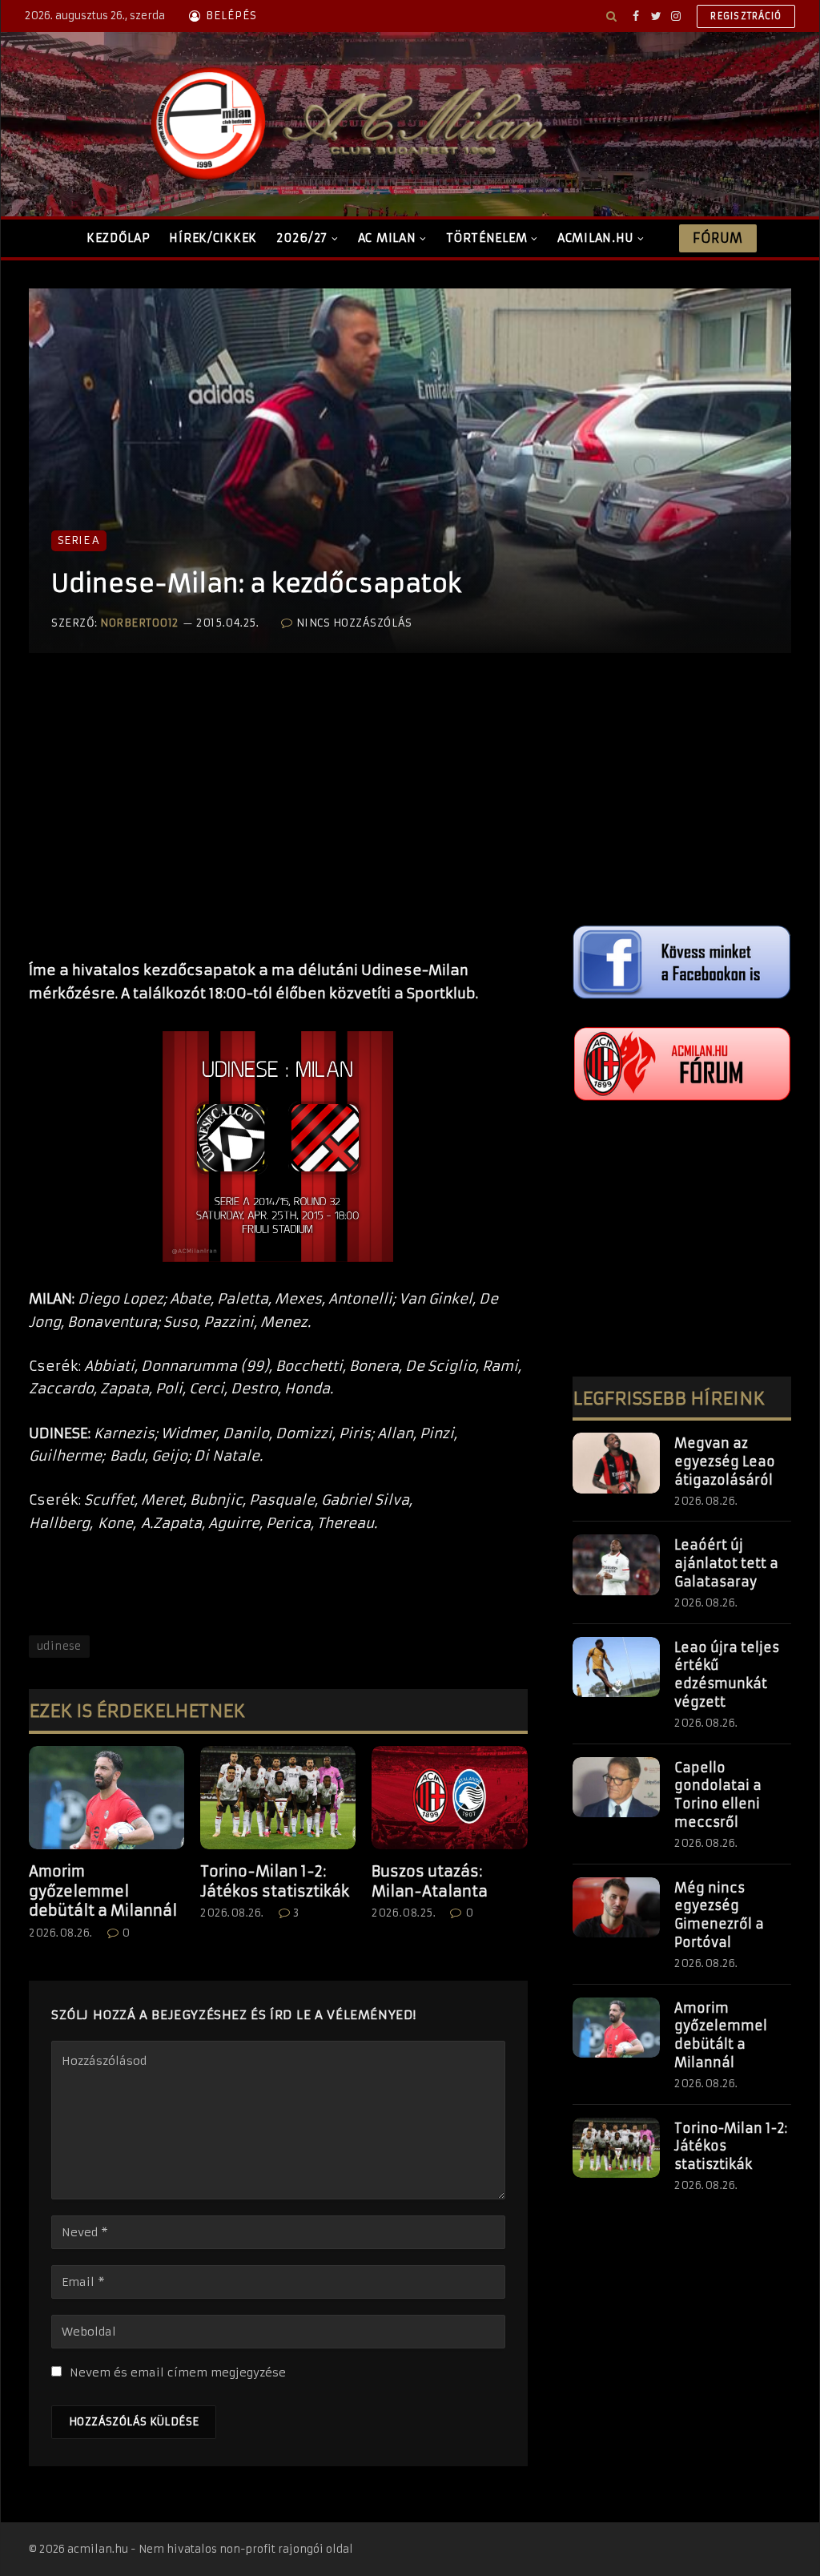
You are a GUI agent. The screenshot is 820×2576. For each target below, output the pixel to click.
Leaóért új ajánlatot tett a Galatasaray (726, 1563)
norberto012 (139, 623)
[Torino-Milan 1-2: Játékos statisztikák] (278, 1798)
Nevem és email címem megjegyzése (178, 2372)
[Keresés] (611, 16)
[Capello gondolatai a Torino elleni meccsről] (616, 1788)
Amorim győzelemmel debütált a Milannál (103, 1891)
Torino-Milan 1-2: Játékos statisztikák (275, 1881)
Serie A (79, 540)
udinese (59, 1646)
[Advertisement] (278, 823)
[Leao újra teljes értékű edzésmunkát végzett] (616, 1667)
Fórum (717, 238)
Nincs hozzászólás (354, 623)
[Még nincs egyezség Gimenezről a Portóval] (616, 1908)
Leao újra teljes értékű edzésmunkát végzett (727, 1675)
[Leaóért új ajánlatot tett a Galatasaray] (616, 1565)
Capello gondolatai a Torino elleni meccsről (718, 1795)
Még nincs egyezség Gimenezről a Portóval (719, 1915)
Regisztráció (746, 16)
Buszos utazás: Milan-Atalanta (430, 1881)
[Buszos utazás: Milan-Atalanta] (449, 1798)
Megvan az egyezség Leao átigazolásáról (725, 1461)
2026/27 (302, 238)
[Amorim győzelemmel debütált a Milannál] (107, 1798)
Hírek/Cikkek (213, 238)
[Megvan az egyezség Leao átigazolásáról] (616, 1463)
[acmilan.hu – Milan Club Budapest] (345, 124)
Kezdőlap (119, 238)
